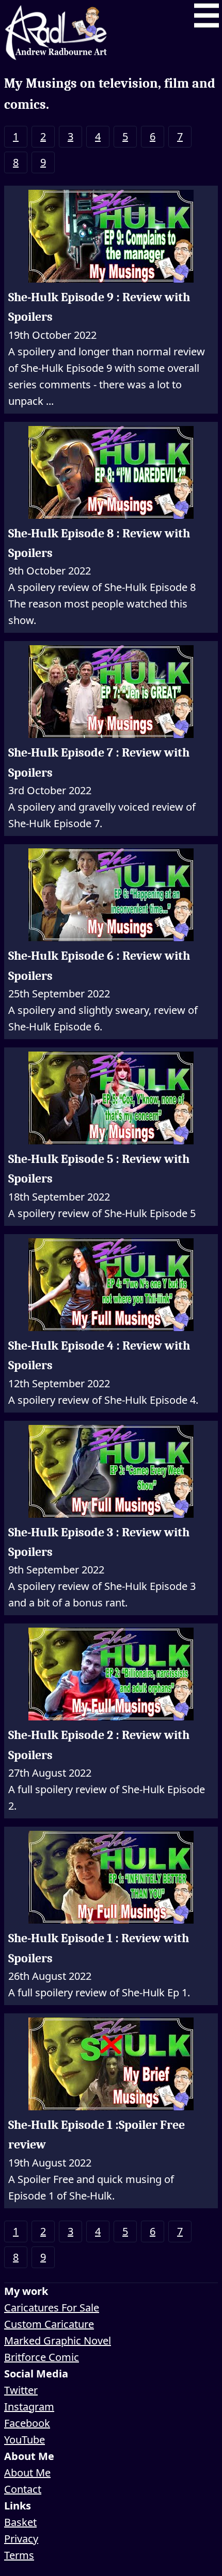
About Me (27, 2473)
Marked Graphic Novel (58, 2341)
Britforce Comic (42, 2357)
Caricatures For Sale (52, 2308)
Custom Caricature (49, 2324)
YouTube (25, 2440)
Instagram (29, 2407)
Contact (23, 2489)
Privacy (21, 2539)
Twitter (21, 2390)
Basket (20, 2522)
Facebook (27, 2423)
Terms (19, 2555)
